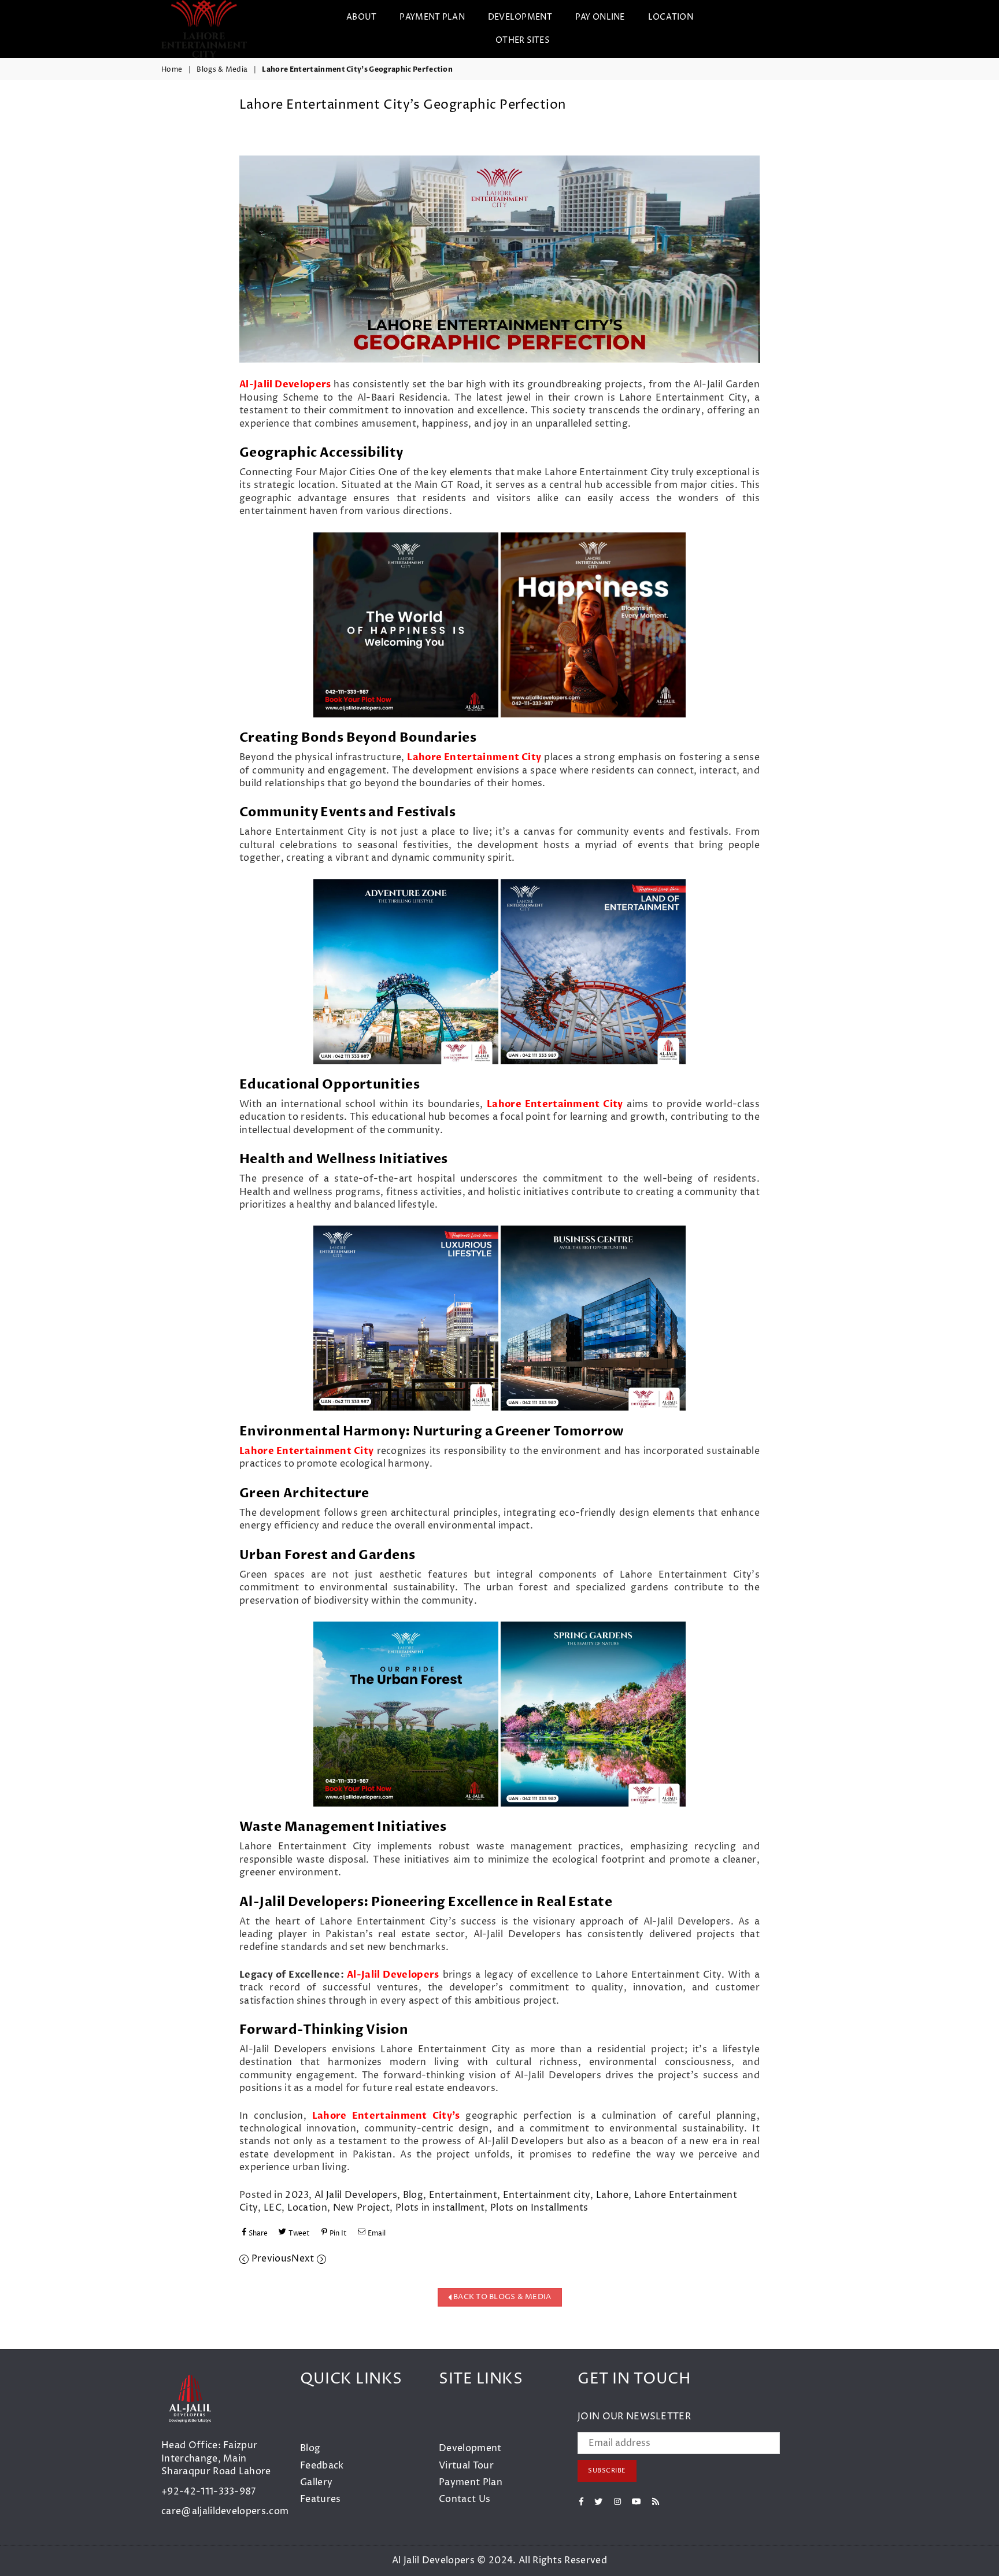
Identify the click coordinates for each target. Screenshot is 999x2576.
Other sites (523, 40)
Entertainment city (547, 2195)
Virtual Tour (466, 2466)
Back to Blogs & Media (502, 2297)
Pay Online (600, 17)
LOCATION (671, 17)
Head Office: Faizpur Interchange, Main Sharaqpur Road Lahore (216, 2458)
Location (308, 2208)
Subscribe (607, 2470)
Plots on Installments (539, 2208)
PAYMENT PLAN (432, 17)
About (361, 17)
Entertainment (463, 2195)
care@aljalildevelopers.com (225, 2511)
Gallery (316, 2482)
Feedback (322, 2466)
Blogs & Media (222, 70)
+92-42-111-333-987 (209, 2492)
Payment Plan (471, 2482)
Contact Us (465, 2499)
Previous (270, 2259)
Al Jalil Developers (356, 2195)
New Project (362, 2208)
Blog (413, 2195)
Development (470, 2448)
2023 (297, 2195)
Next (304, 2259)
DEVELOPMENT (520, 17)
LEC (273, 2208)
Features (321, 2499)
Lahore (612, 2195)
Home (172, 70)
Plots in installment (440, 2208)
